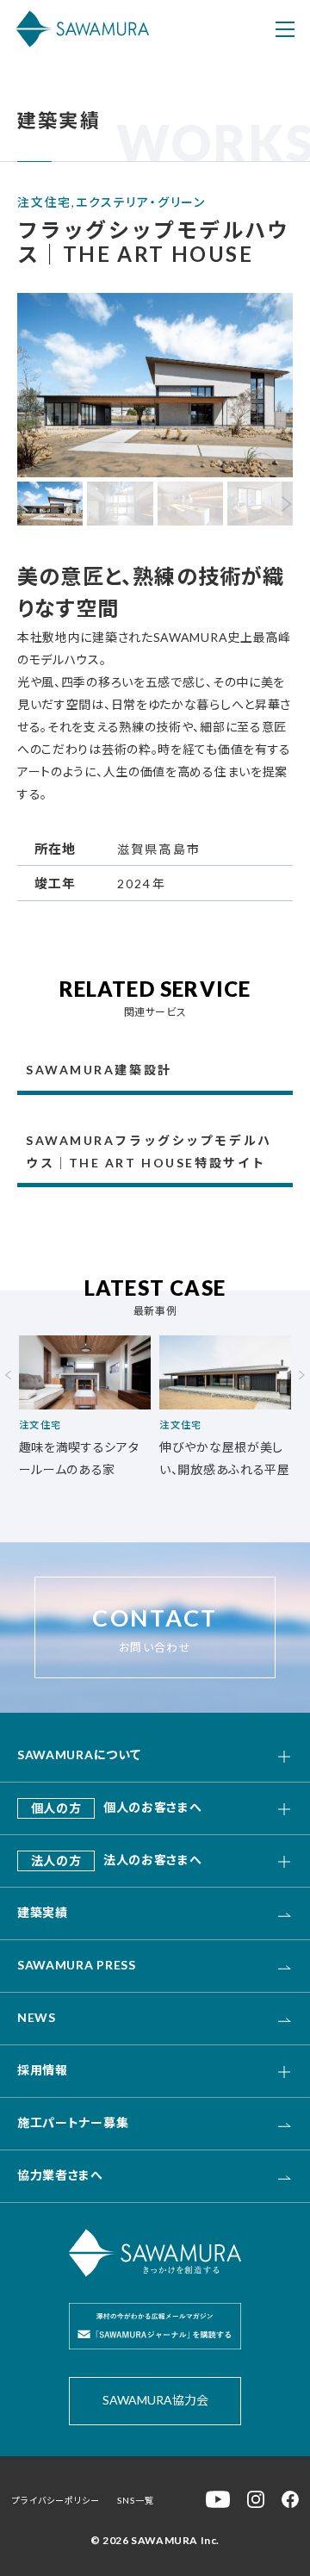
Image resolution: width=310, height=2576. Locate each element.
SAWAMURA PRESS (77, 1965)
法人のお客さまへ (117, 1860)
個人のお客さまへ (117, 1807)
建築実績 (43, 1912)
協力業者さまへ (60, 2175)
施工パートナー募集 (73, 2122)
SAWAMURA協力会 (155, 2400)
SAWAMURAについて (79, 1755)
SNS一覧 (136, 2500)
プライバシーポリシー (56, 2500)
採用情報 (43, 2070)
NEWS (37, 2017)
